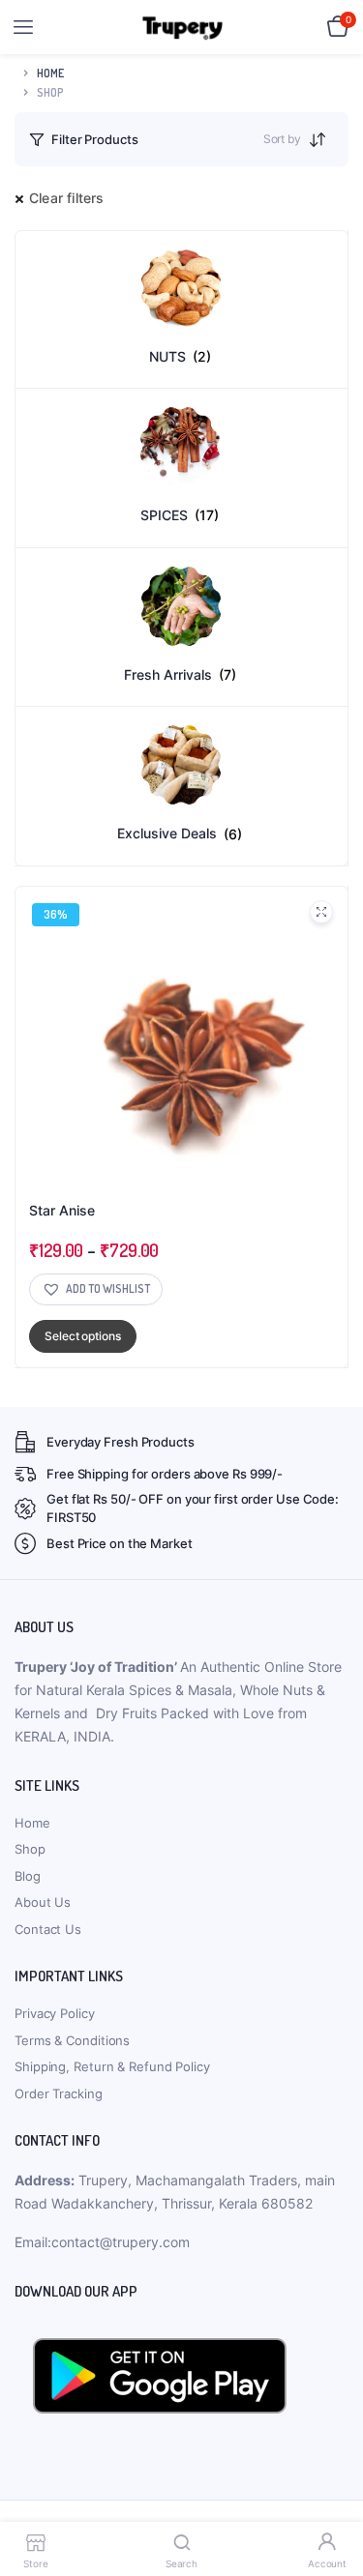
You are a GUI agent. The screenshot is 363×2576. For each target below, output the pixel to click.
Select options (83, 1336)
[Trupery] (182, 28)
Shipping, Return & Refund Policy (112, 2066)
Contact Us (48, 1929)
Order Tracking (59, 2093)
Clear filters (67, 198)
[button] (96, 1289)
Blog (28, 1876)
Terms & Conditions (72, 2040)
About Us (43, 1902)
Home (50, 73)
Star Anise (62, 1210)
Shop (30, 1849)
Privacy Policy (55, 2013)
